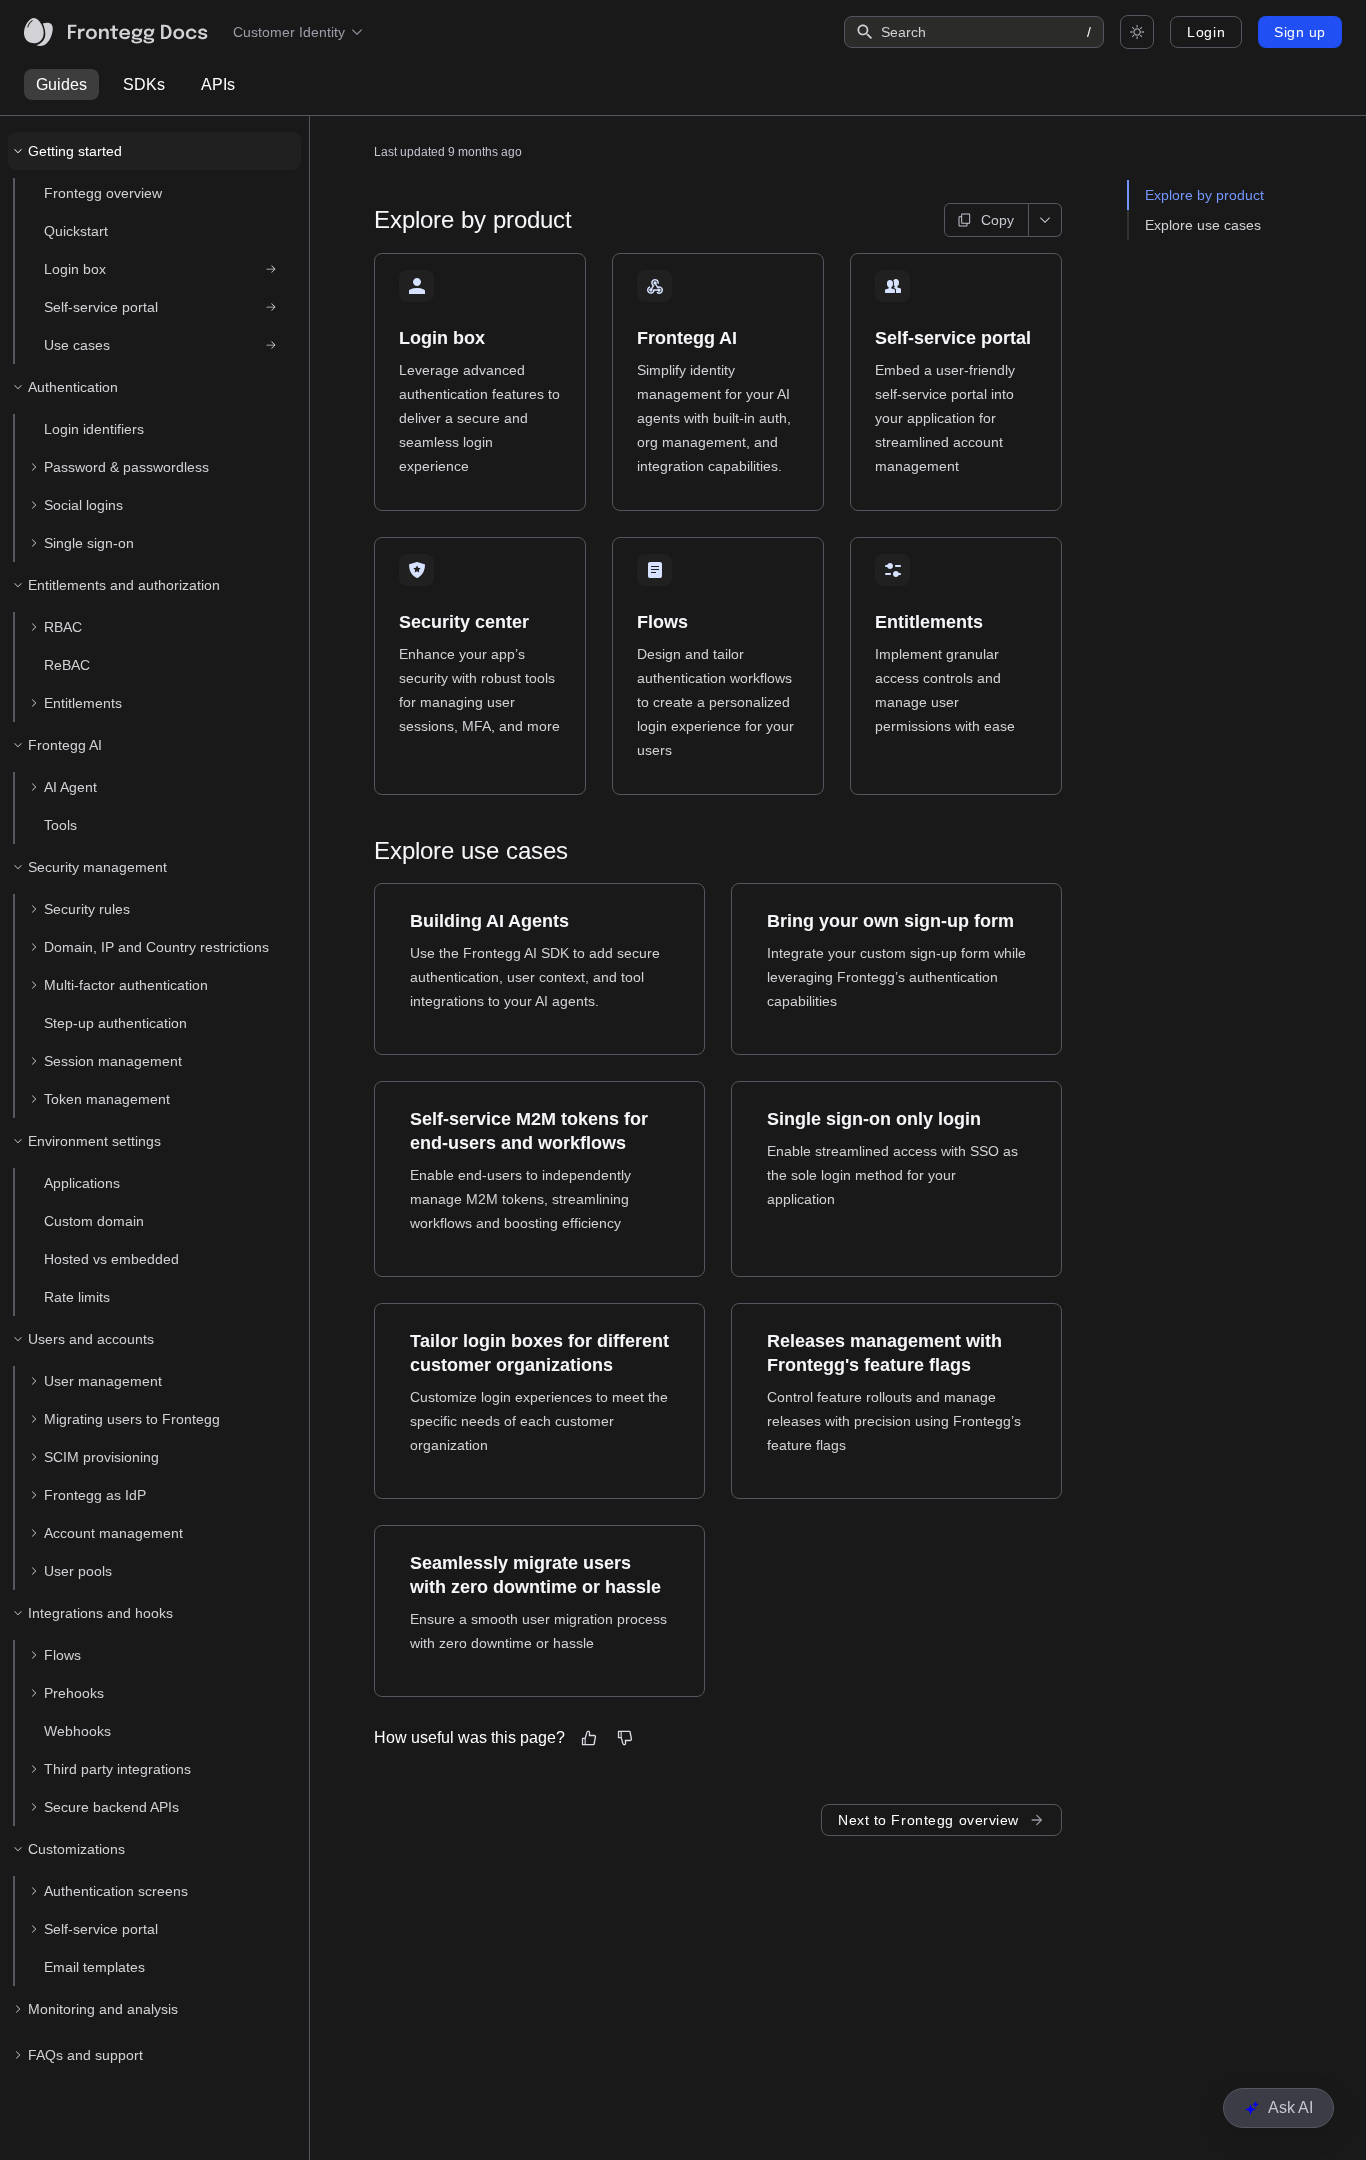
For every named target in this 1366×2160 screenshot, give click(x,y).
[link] (162, 269)
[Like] (589, 1738)
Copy (997, 220)
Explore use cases (1203, 225)
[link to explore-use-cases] (365, 851)
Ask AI (1290, 2107)
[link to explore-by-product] (365, 220)
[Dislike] (625, 1738)
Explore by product (1204, 195)
